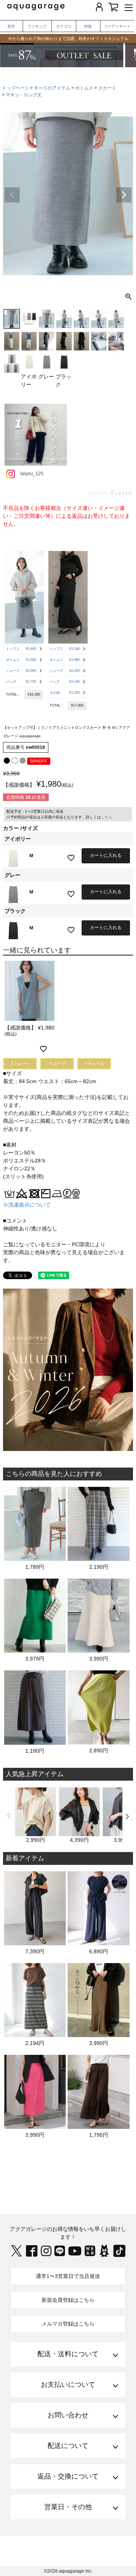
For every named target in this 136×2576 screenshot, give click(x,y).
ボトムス (84, 88)
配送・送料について (68, 2354)
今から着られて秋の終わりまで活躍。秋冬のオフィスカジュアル (68, 39)
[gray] (23, 761)
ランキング (37, 26)
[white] (15, 761)
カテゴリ (64, 26)
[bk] (7, 761)
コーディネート (117, 26)
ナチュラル (94, 1063)
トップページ (15, 88)
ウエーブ (57, 1063)
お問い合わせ (68, 2415)
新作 (11, 26)
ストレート (20, 1063)
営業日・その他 (68, 2507)
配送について (68, 2446)
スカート (107, 88)
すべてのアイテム (52, 88)
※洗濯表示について (27, 1205)
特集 (88, 26)
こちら (107, 817)
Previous (12, 195)
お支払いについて (68, 2385)
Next (124, 195)
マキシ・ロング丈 (24, 95)
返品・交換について (68, 2476)
